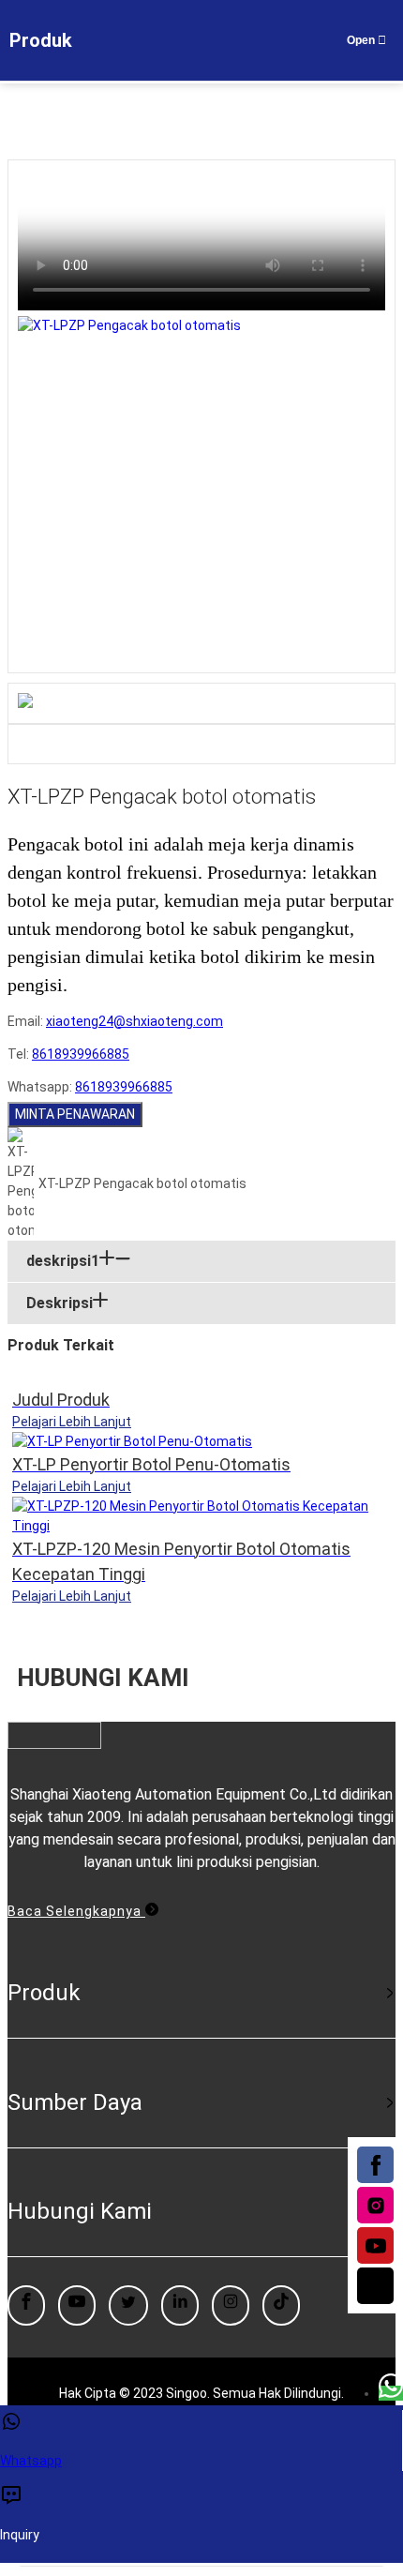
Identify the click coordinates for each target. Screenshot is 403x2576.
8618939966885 (81, 1054)
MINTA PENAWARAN (75, 1114)
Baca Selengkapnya (76, 1911)
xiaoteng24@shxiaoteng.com (134, 1021)
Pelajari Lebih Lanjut (72, 1422)
